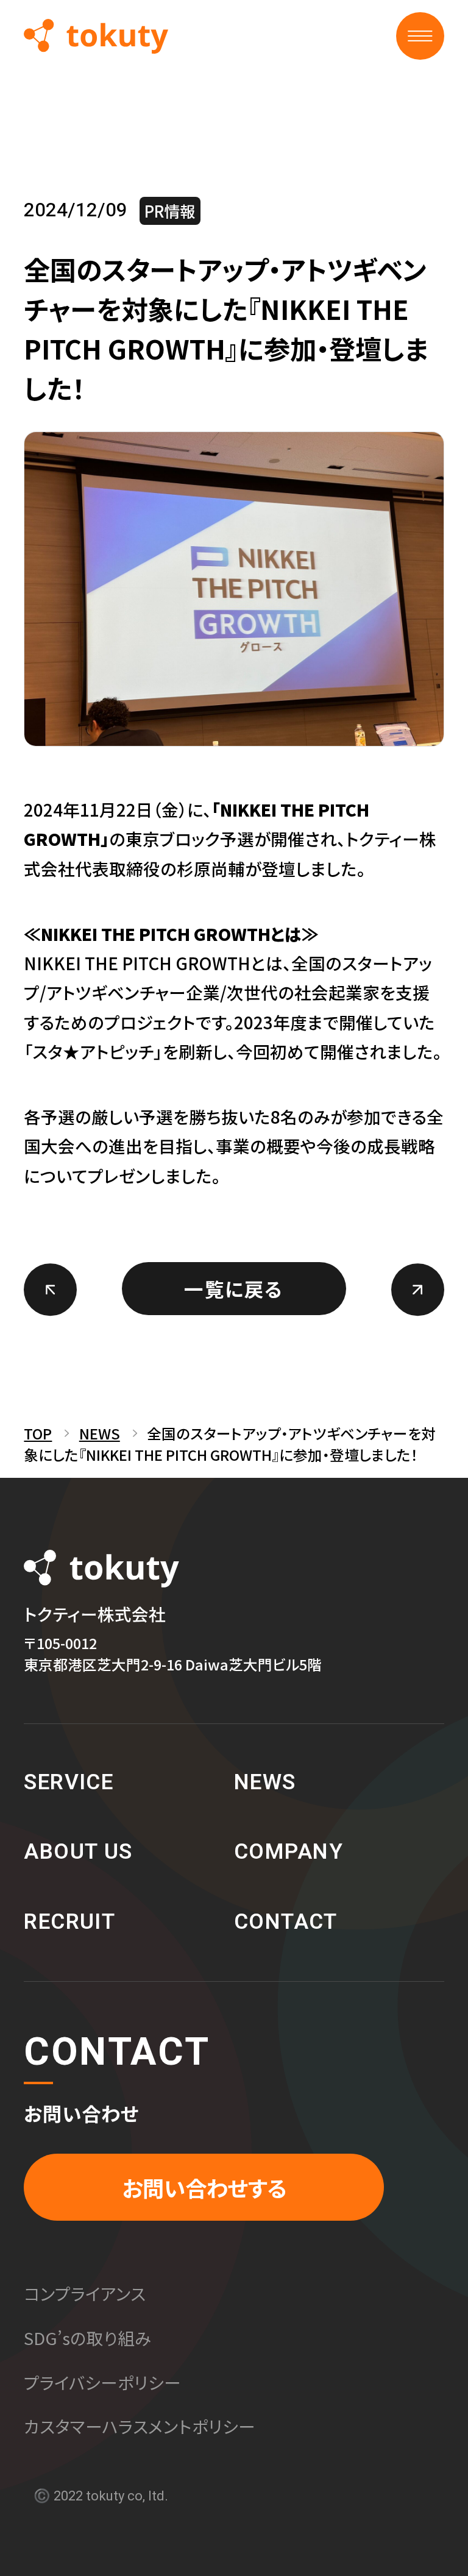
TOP (38, 1433)
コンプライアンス (85, 2293)
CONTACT (285, 1922)
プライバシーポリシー (102, 2382)
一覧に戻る (234, 1288)
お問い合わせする (204, 2187)
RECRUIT (69, 1922)
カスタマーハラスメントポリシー (140, 2426)
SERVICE (69, 1783)
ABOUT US (78, 1852)
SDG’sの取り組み (87, 2338)
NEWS (100, 1433)
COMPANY (289, 1852)
